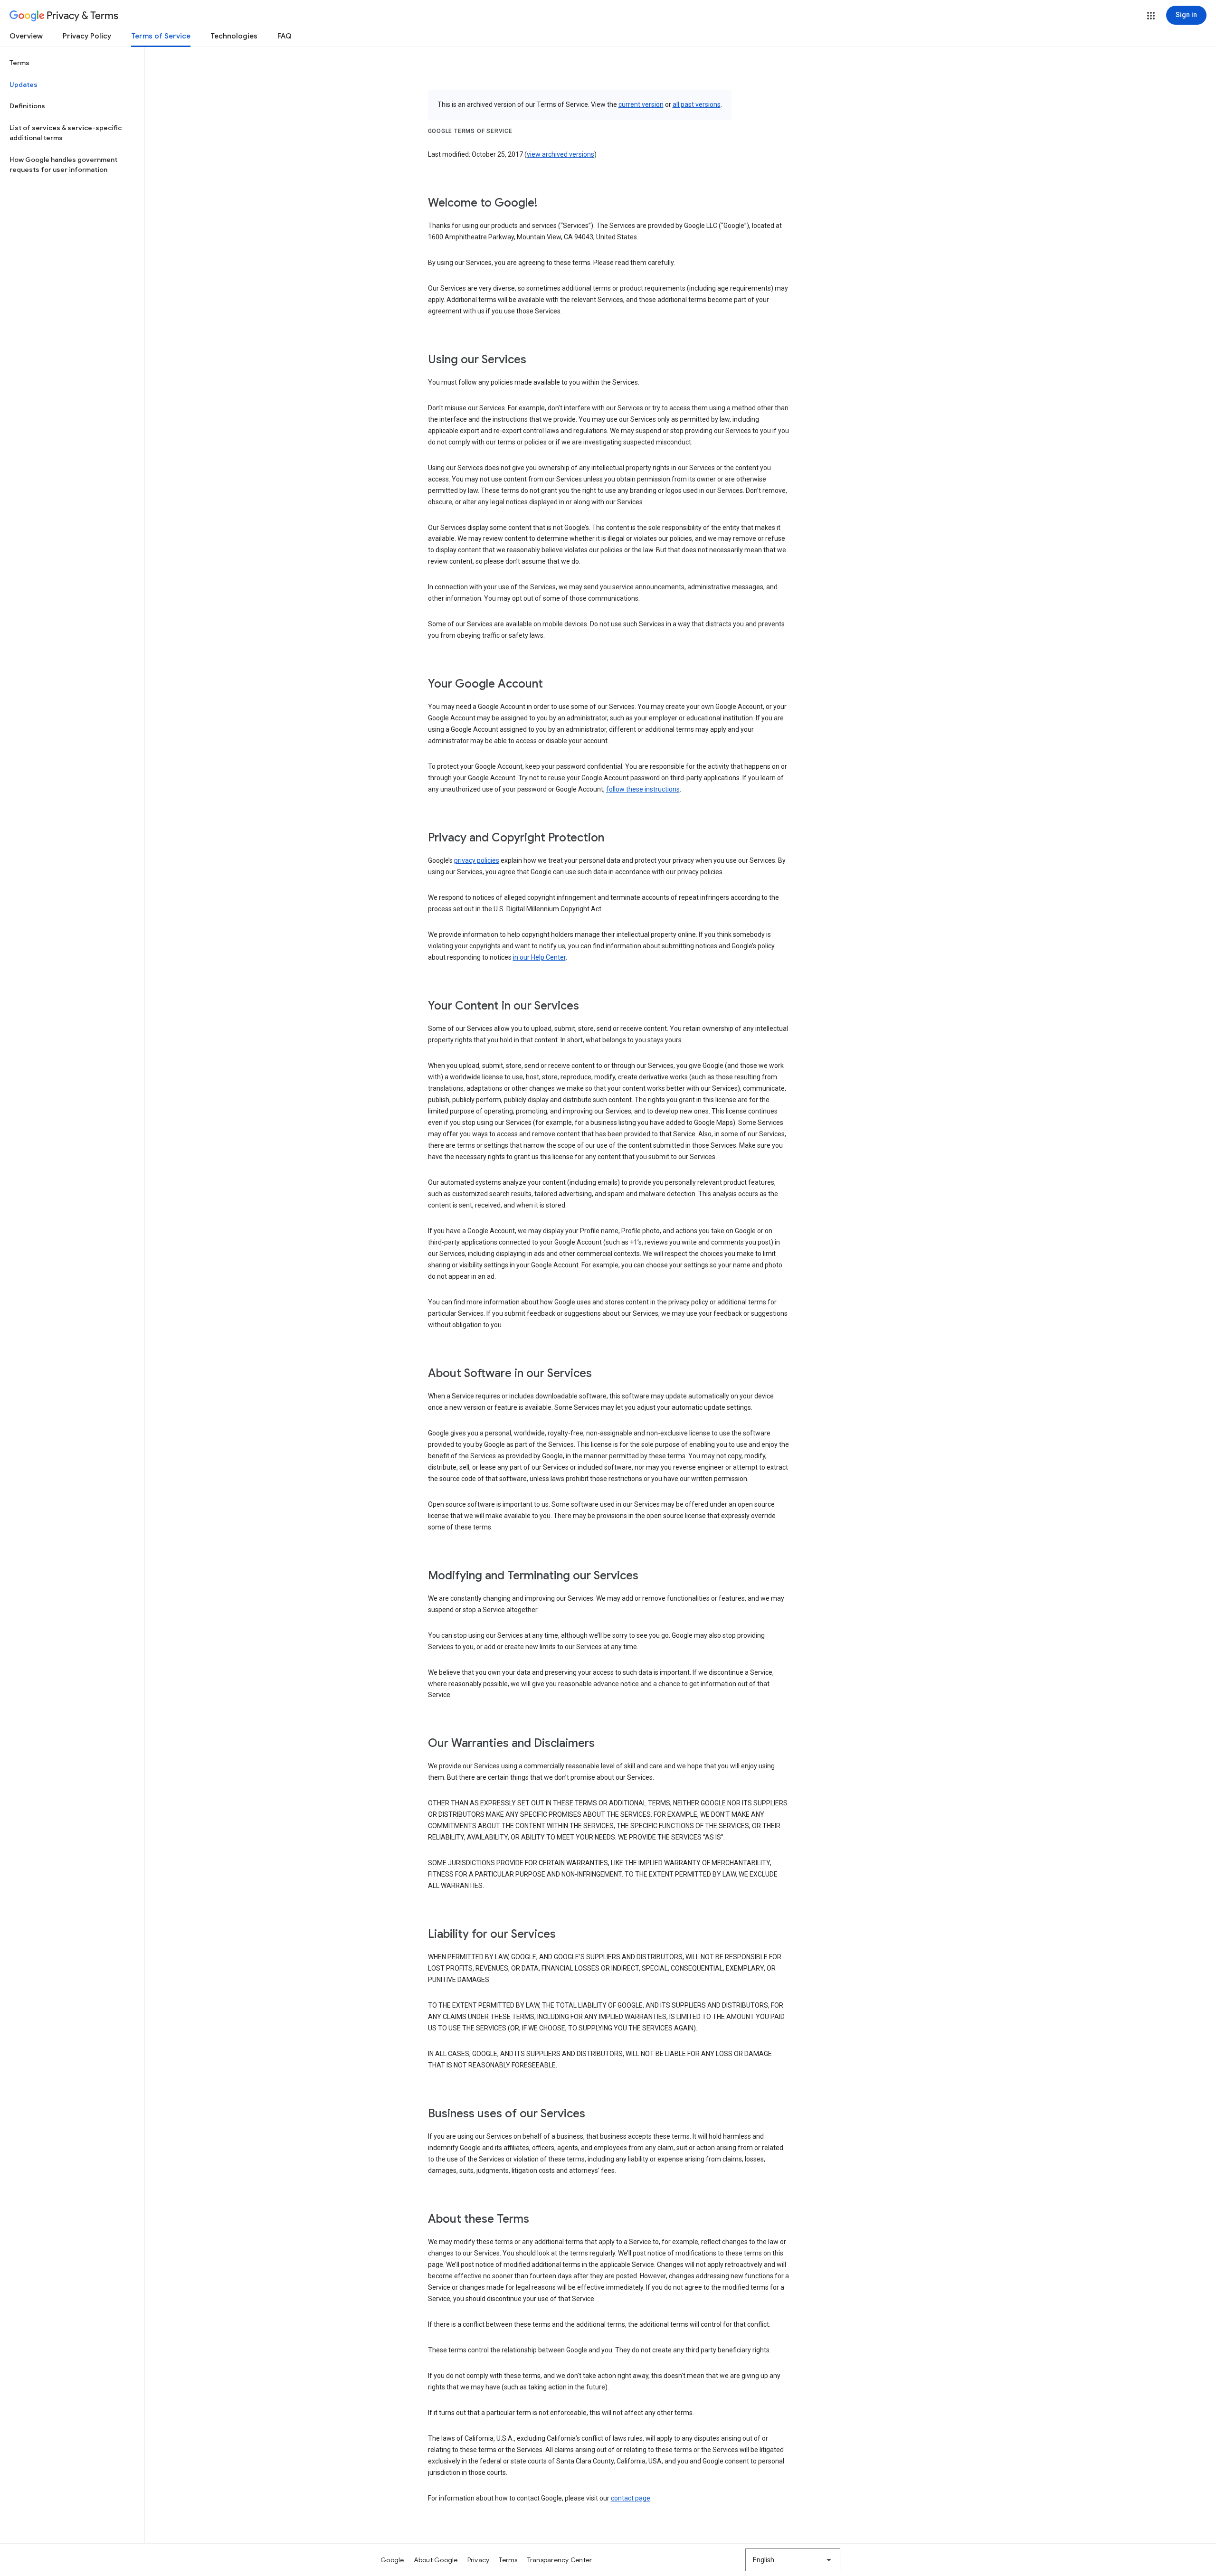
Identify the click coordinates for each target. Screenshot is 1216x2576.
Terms (19, 63)
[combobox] (793, 2560)
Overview (26, 36)
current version (641, 104)
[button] (1151, 16)
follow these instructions (643, 789)
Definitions (27, 106)
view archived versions (560, 154)
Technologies (234, 36)
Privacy (479, 2560)
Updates (24, 85)
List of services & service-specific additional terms (66, 133)
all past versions (697, 104)
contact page (631, 2498)
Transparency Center (560, 2560)
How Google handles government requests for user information (63, 165)
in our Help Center (539, 957)
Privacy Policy (87, 36)
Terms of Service (161, 36)
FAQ (285, 36)
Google (392, 2560)
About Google (436, 2560)
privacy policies (477, 860)
